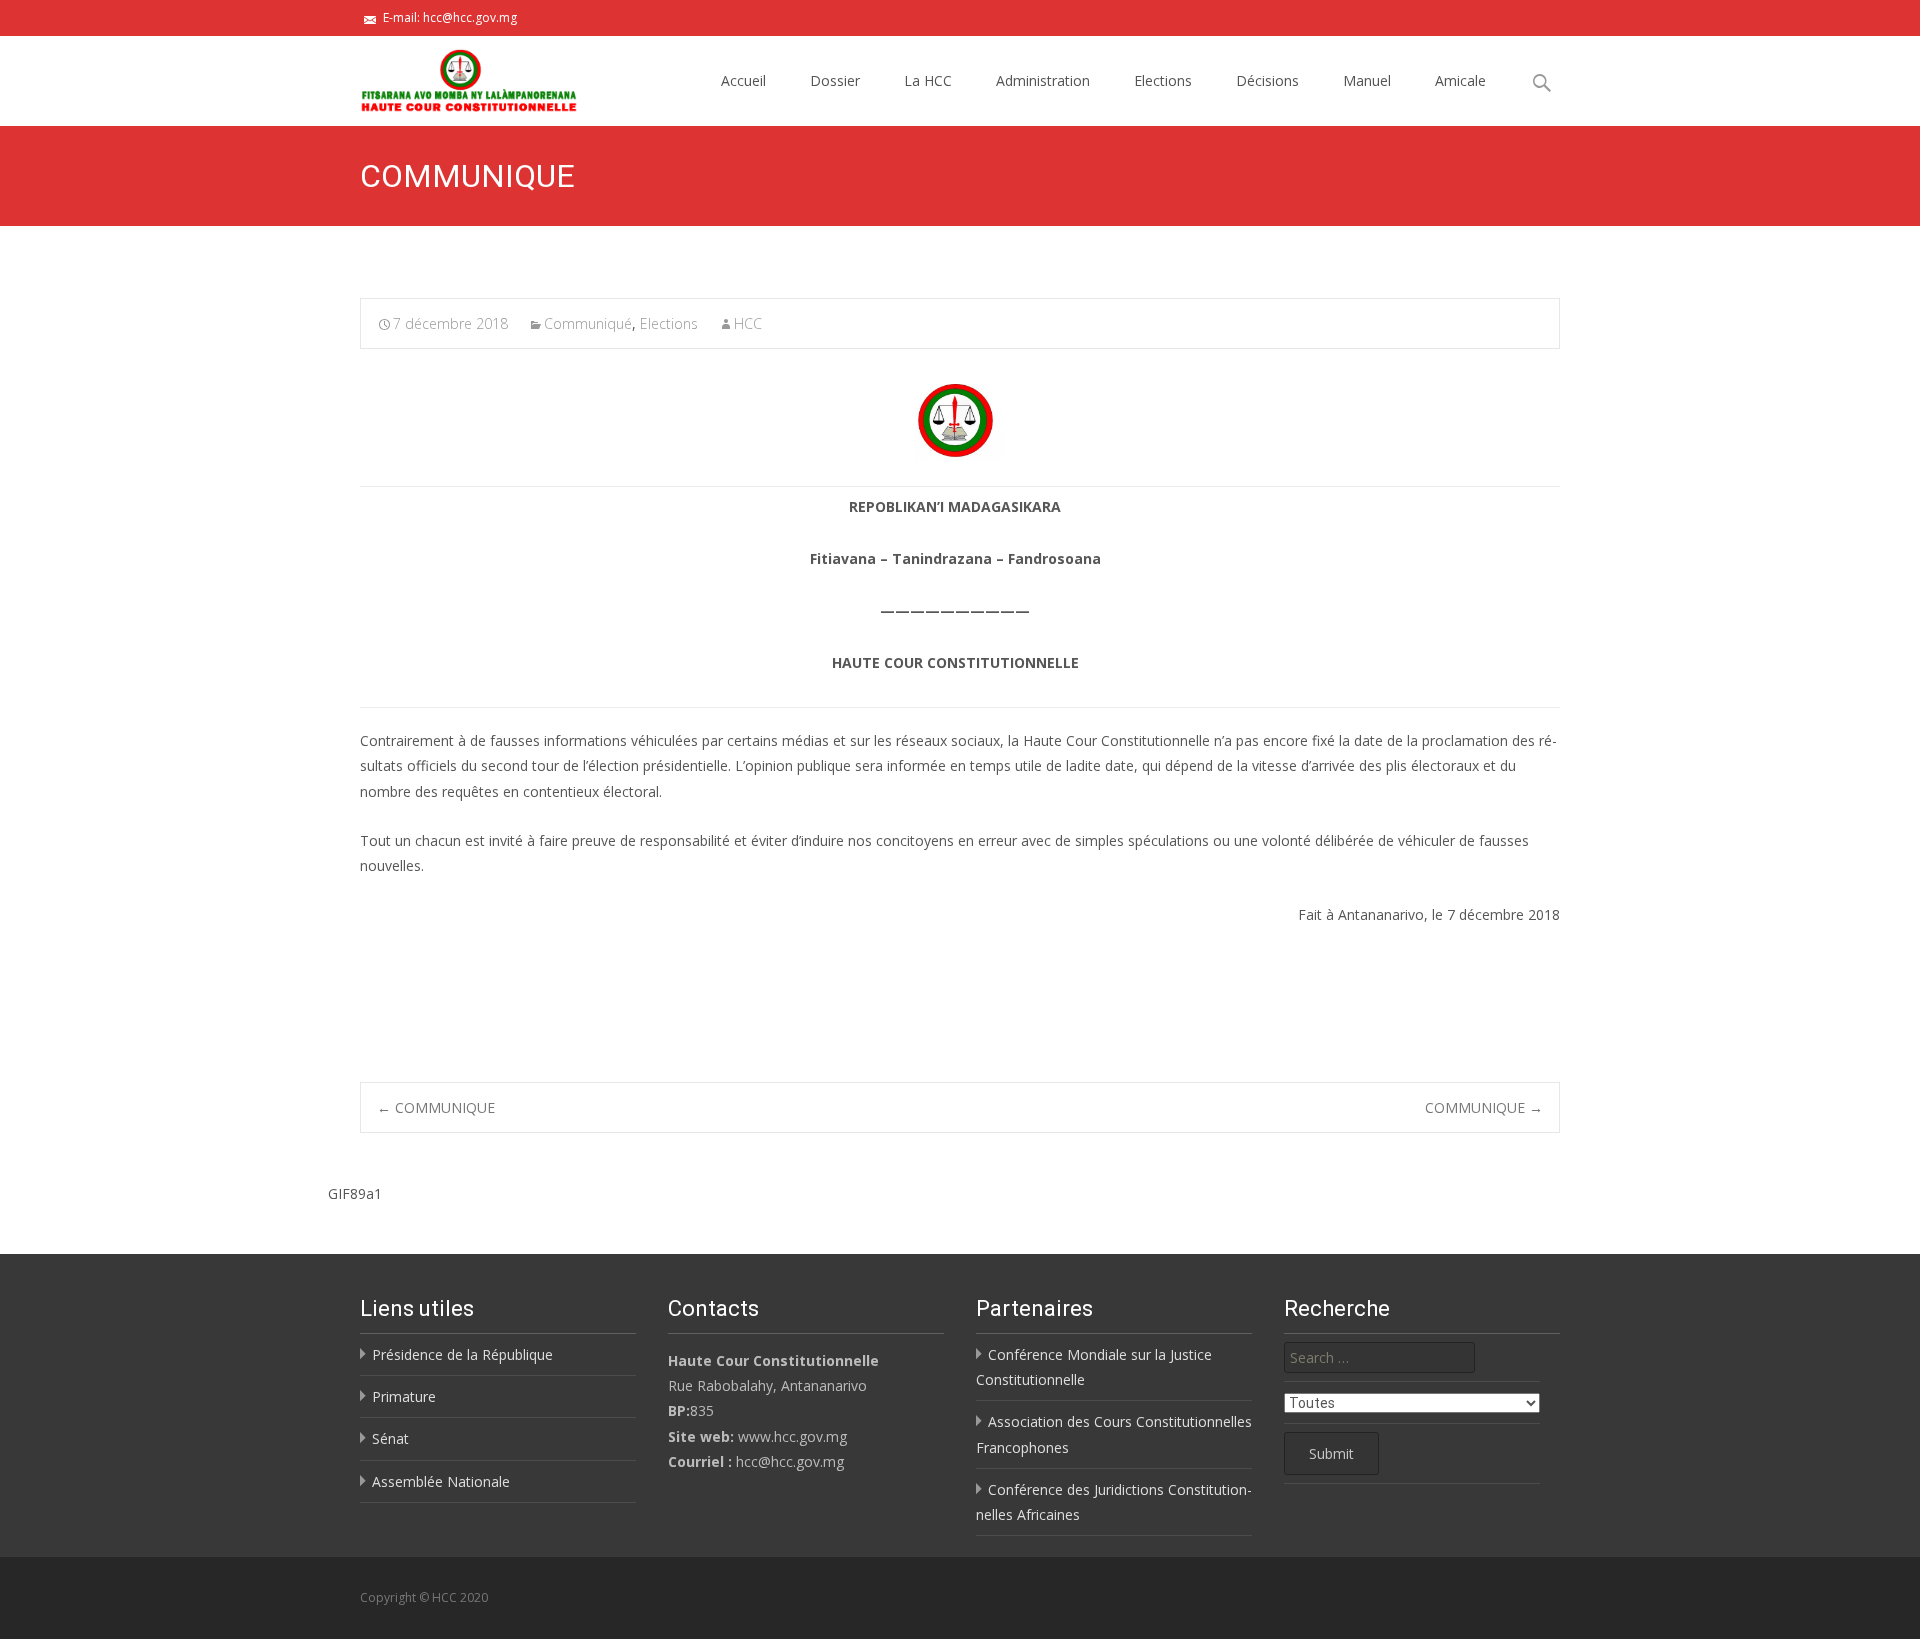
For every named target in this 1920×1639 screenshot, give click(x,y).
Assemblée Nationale (441, 1481)
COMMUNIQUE (436, 1107)
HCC (748, 323)
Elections (1163, 80)
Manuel (1367, 80)
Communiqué (588, 323)
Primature (404, 1396)
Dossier (835, 80)
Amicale (1460, 80)
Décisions (1267, 80)
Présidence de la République (462, 1354)
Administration (1043, 80)
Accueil (743, 80)
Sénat (390, 1438)
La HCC (928, 80)
